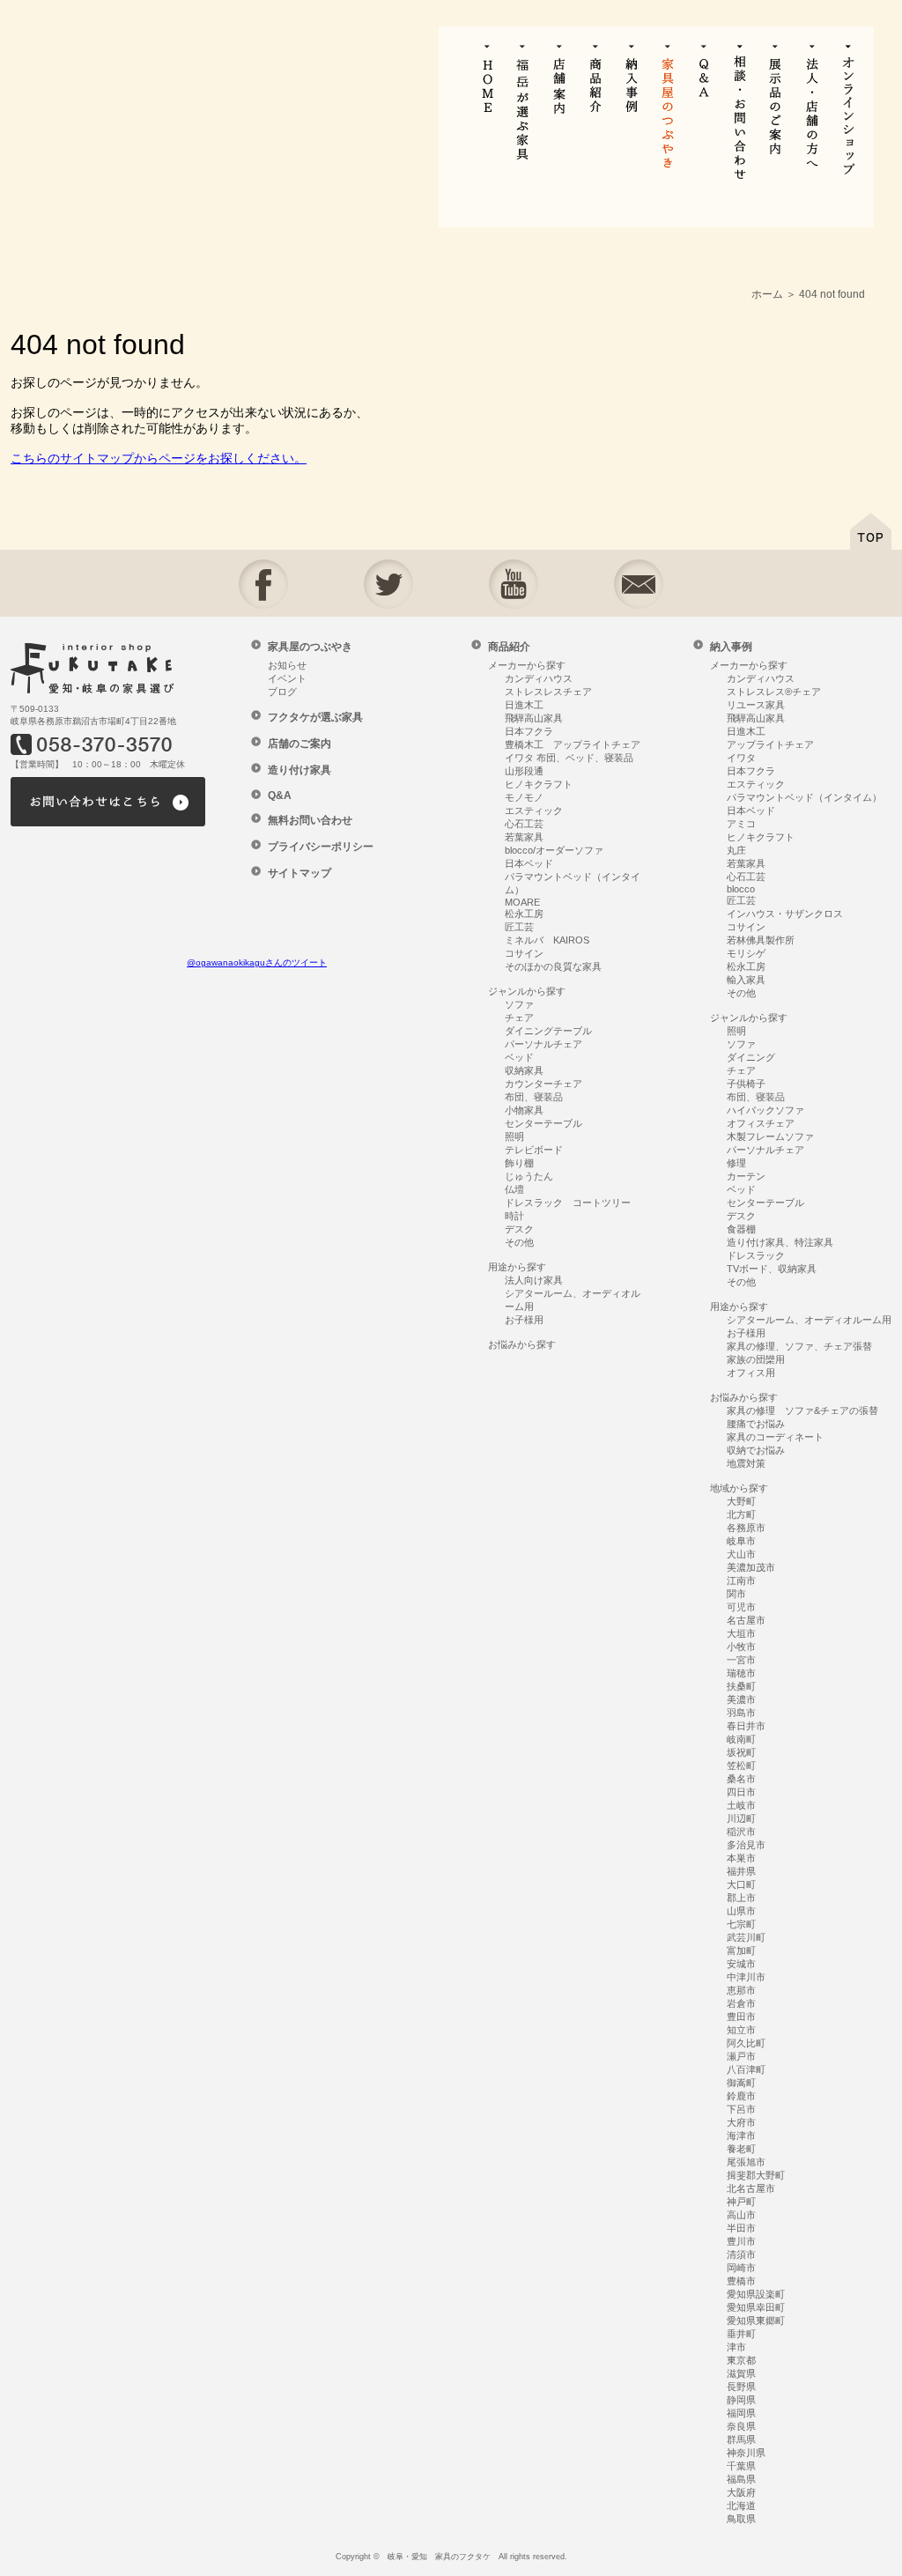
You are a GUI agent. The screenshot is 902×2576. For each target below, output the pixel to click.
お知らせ (287, 665)
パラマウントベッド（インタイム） (804, 797)
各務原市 (746, 1528)
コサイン (524, 953)
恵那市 (741, 1990)
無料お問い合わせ (310, 820)
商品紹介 (509, 647)
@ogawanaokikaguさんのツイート (257, 962)
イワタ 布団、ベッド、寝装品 (569, 758)
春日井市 (746, 1726)
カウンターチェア (543, 1084)
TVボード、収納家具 (772, 1269)
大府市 (741, 2122)
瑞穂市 (741, 1673)
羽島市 (741, 1713)
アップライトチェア (770, 744)
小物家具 (524, 1110)
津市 (736, 2347)
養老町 (741, 2149)
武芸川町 (746, 1937)
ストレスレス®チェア (774, 692)
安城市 (741, 1964)
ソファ (519, 1004)
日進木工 (524, 705)
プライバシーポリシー (321, 847)
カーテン (746, 1176)
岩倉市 (741, 2003)
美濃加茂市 (751, 1567)
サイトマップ (299, 873)
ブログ (282, 692)
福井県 (741, 1871)
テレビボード (534, 1150)
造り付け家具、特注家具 (780, 1242)
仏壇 (514, 1189)
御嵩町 (741, 2083)
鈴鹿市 (741, 2096)
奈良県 (741, 2426)
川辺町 (741, 1818)
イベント (287, 678)
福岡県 (741, 2413)
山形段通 (524, 771)
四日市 (741, 1792)
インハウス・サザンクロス (785, 914)
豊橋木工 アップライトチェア (573, 744)
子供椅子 (746, 1084)
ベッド (519, 1057)
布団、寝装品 (534, 1097)
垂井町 (741, 2334)
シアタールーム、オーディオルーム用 (809, 1320)
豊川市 (741, 2241)
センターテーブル (543, 1123)
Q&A (280, 796)
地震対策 (746, 1463)
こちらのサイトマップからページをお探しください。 (159, 458)
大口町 (741, 1884)
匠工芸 (519, 927)
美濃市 (741, 1699)
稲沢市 (741, 1832)
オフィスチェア (761, 1123)
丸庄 (736, 850)
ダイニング (751, 1057)
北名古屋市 (751, 2188)
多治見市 (746, 1845)
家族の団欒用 (756, 1359)
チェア (519, 1018)
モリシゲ (746, 953)
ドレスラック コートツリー (568, 1203)
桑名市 (741, 1779)
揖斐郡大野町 (756, 2175)
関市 (736, 1594)
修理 (736, 1163)
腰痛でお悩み (756, 1424)
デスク (519, 1229)
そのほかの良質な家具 (553, 966)
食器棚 (741, 1229)
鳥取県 (741, 2519)
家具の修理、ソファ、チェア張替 (799, 1346)
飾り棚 (519, 1163)
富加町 (741, 1951)
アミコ (741, 824)
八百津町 (746, 2069)
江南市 (741, 1580)
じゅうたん (529, 1176)
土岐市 (741, 1805)
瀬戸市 (741, 2056)
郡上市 (741, 1898)
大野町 (741, 1501)
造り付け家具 (299, 770)
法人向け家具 (534, 1280)
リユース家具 (756, 705)
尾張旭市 (746, 2162)
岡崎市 (741, 2268)
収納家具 (524, 1070)
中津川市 (746, 1977)
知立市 (741, 2030)
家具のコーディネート (775, 1437)
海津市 (741, 2136)
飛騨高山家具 (534, 718)
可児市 (741, 1607)
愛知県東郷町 (756, 2321)
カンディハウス (539, 678)
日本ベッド (529, 863)
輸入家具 (746, 980)
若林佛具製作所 (761, 940)
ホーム (767, 294)
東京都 (741, 2360)
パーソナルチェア (543, 1044)
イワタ (741, 758)
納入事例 (731, 647)
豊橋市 (741, 2281)
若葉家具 (524, 837)
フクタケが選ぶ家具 (315, 717)
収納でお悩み (756, 1450)
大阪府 (741, 2492)
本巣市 (741, 1858)
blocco (741, 889)
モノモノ (524, 797)
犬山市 (741, 1554)
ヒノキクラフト (539, 784)
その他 (519, 1242)
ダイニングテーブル (548, 1031)
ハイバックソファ (765, 1110)
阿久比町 (746, 2043)
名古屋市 (746, 1620)
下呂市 (741, 2109)
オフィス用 (751, 1373)
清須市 (741, 2254)
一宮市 (741, 1660)
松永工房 (524, 914)
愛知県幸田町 (756, 2307)
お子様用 (524, 1320)
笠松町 (741, 1765)
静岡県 (741, 2400)
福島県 (741, 2479)
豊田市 (741, 2017)
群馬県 (741, 2439)
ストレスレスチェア (548, 692)
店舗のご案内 (299, 744)
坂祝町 (741, 1752)
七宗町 (741, 1924)
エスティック (534, 811)
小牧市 (741, 1647)
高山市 (741, 2215)
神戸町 (741, 2202)
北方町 (741, 1514)
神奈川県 (746, 2453)
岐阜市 (741, 1541)
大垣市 (741, 1633)
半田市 (741, 2228)
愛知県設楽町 (756, 2294)
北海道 (741, 2506)
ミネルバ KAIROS (547, 940)
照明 (514, 1136)
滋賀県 (741, 2373)
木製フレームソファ (770, 1136)
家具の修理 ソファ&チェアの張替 (802, 1410)
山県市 (741, 1911)
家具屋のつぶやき (310, 647)
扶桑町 (741, 1686)
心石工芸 (524, 824)
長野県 (741, 2387)
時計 (514, 1216)
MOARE (522, 902)
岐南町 (741, 1739)
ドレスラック (756, 1255)
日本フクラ (529, 731)
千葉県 (741, 2466)
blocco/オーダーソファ (554, 850)
